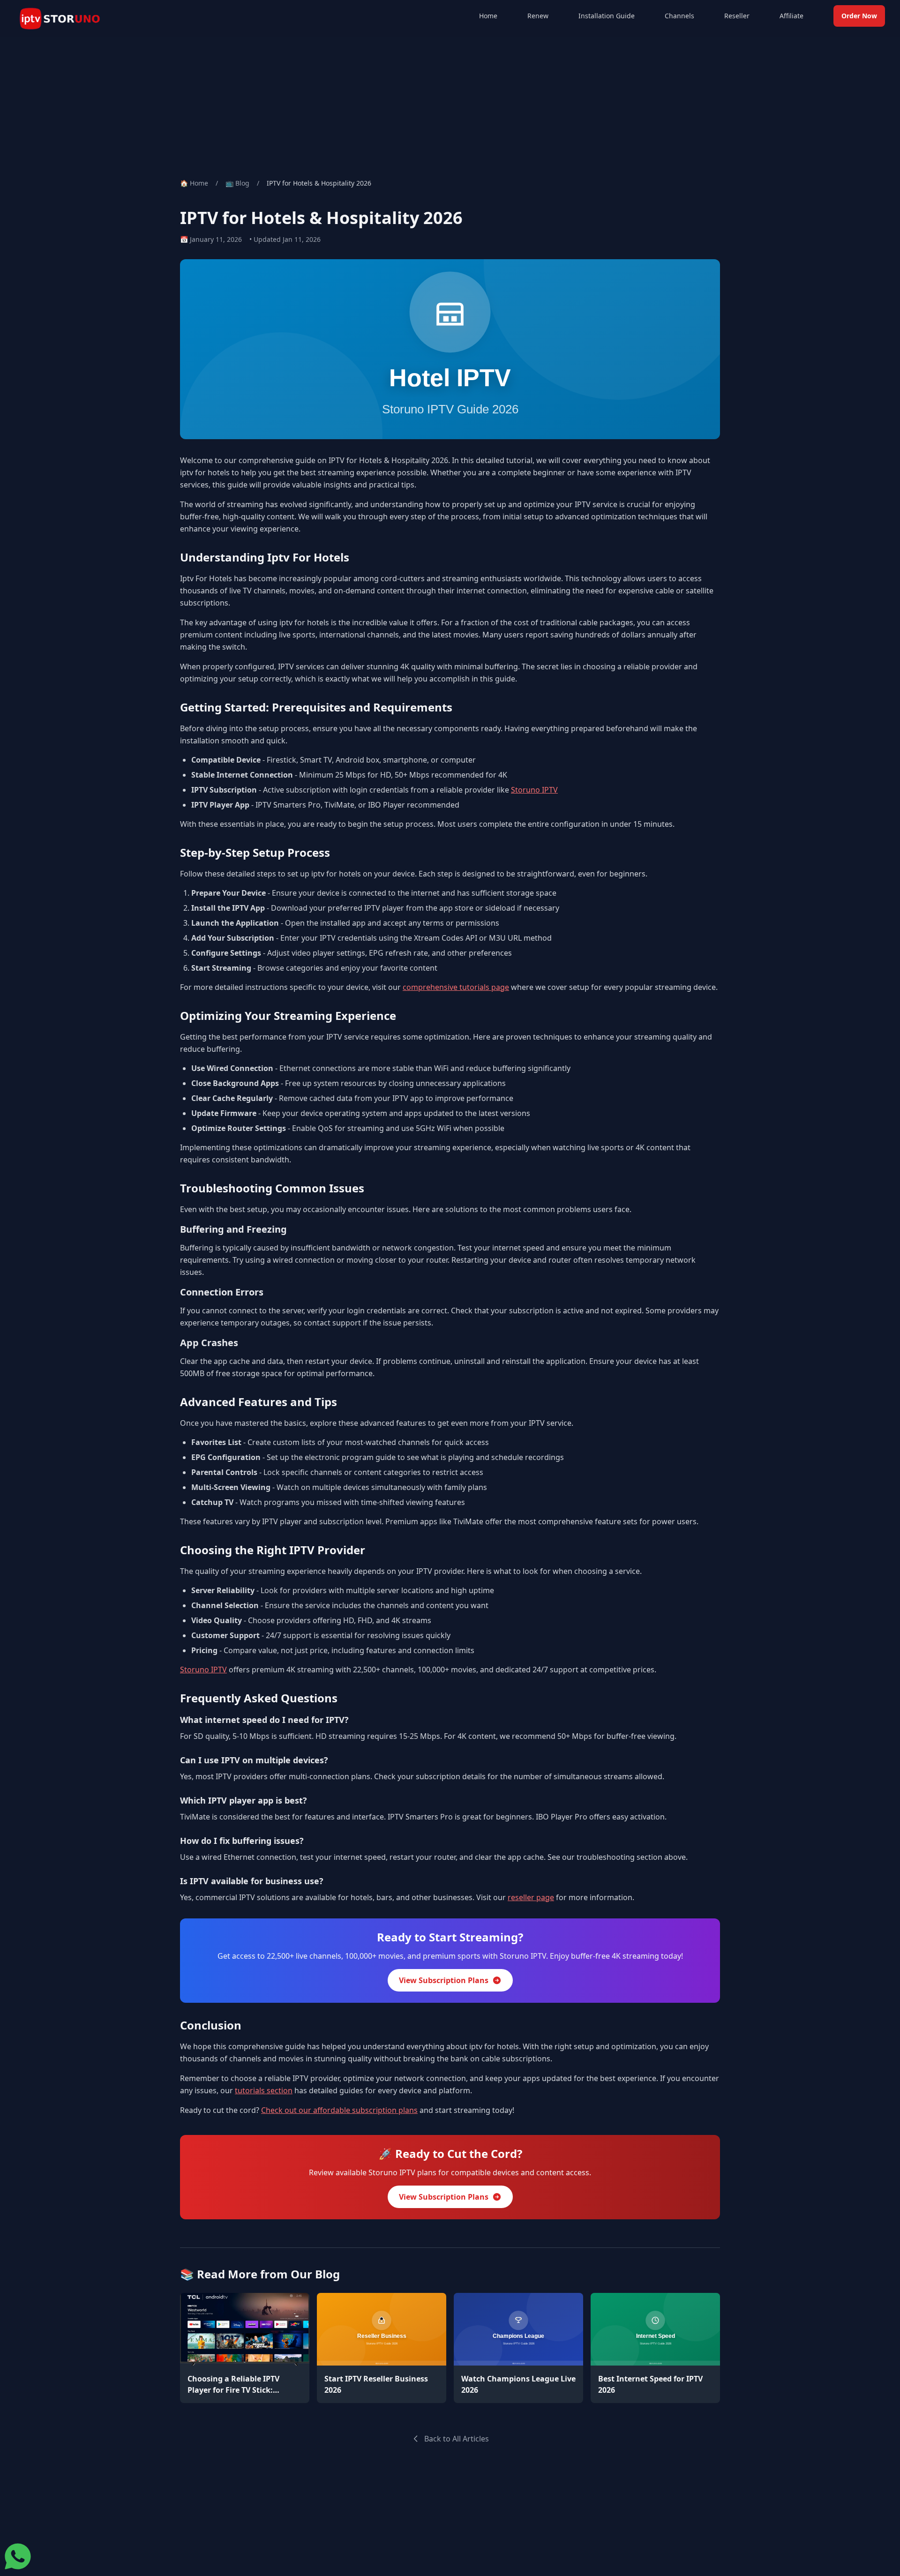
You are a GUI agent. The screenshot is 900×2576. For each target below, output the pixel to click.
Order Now (859, 16)
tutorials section (264, 2090)
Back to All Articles (457, 2439)
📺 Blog (237, 183)
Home (488, 16)
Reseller (737, 16)
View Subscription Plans (444, 1980)
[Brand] (60, 19)
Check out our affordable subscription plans (339, 2110)
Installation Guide (607, 16)
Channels (679, 16)
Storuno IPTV (534, 790)
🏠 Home (194, 183)
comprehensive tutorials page (456, 987)
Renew (538, 16)
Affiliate (791, 16)
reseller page (531, 1897)
